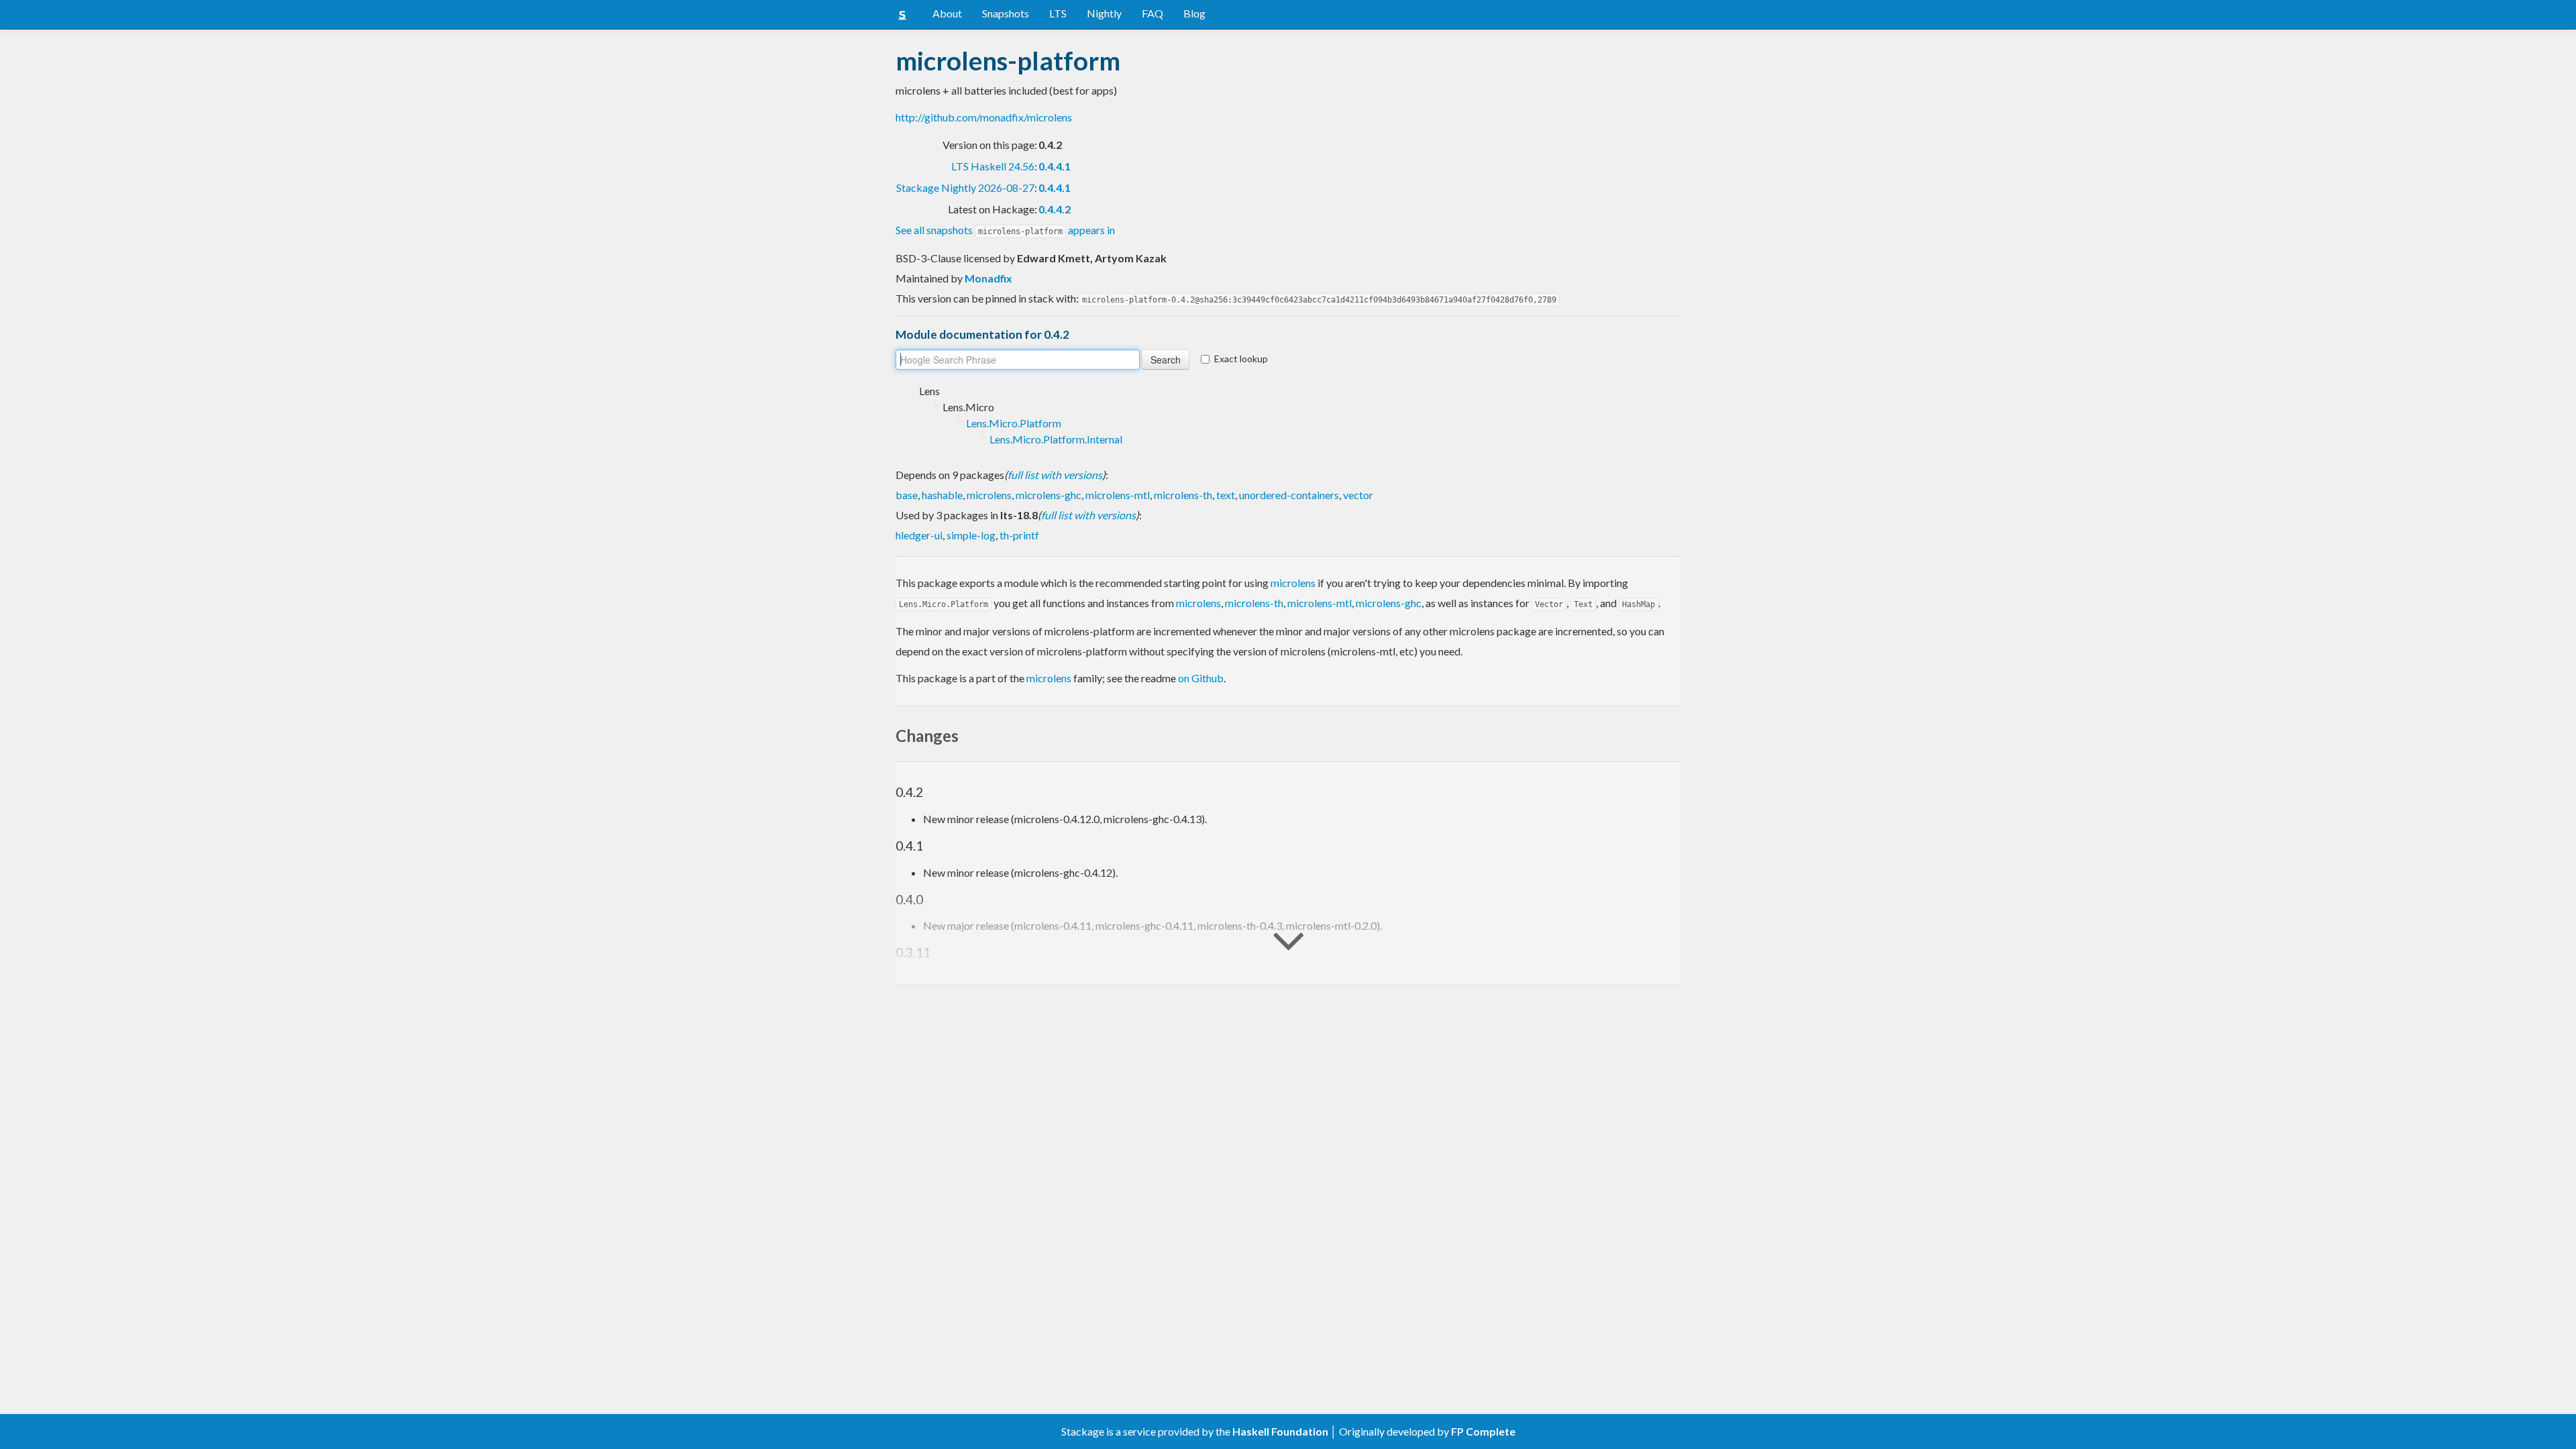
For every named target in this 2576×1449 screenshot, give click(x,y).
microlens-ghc (1049, 495)
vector (1358, 495)
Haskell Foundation (1280, 1431)
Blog (1194, 13)
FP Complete (1483, 1431)
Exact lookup (1241, 359)
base (907, 495)
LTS (1058, 13)
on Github (1201, 678)
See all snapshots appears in (1005, 230)
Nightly (1104, 13)
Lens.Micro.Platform (1014, 423)
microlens (989, 495)
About (947, 13)
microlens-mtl (1118, 495)
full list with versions (1055, 475)
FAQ (1152, 13)
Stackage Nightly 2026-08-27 (965, 187)
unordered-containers (1289, 495)
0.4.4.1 (1055, 166)
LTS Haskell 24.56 (993, 166)
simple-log (971, 535)
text (1226, 495)
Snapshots (1006, 13)
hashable (942, 495)
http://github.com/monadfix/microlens (984, 117)
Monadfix (988, 278)
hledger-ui (919, 535)
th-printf (1019, 535)
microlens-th (1183, 495)
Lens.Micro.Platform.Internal (1056, 439)
